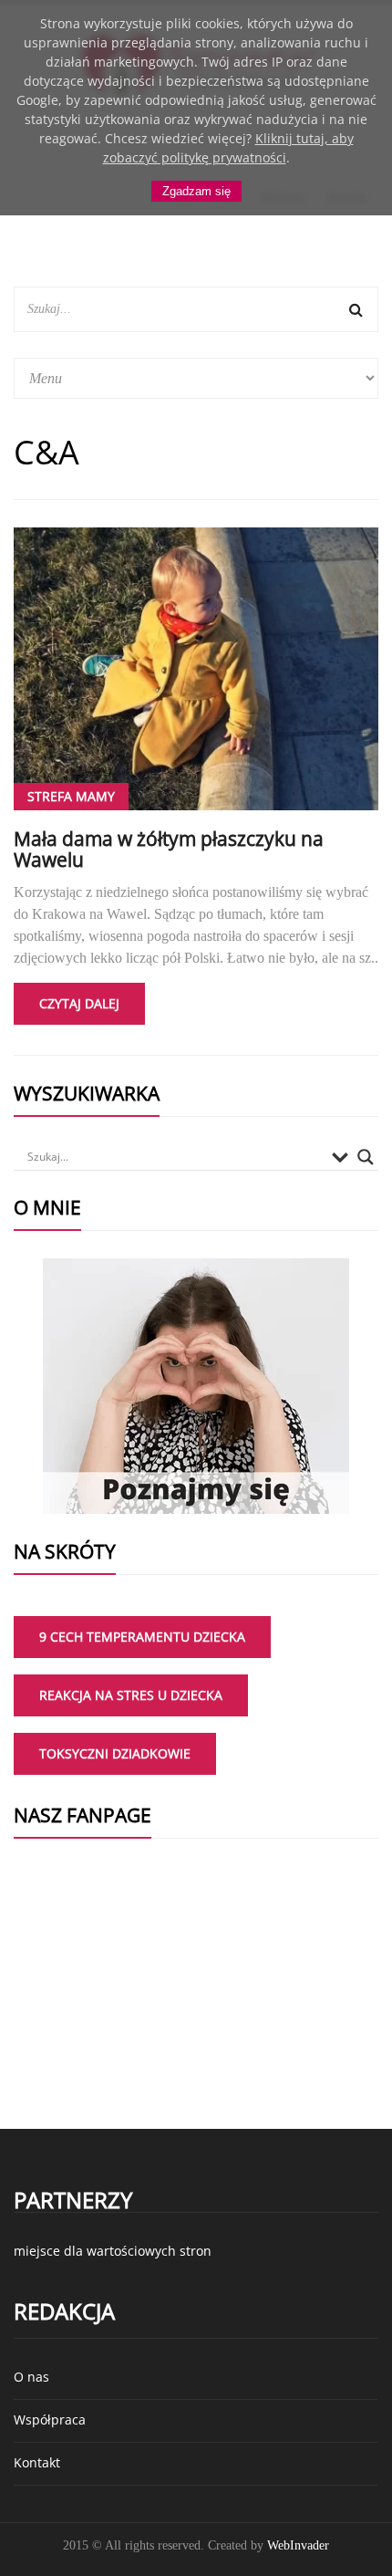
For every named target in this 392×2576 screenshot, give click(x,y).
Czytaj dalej (79, 1003)
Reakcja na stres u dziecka (131, 1695)
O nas (31, 2377)
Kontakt (37, 2462)
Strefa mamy (71, 796)
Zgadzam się (196, 191)
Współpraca (50, 2420)
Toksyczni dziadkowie (115, 1753)
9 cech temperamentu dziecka (142, 1637)
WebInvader (298, 2545)
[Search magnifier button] (366, 1157)
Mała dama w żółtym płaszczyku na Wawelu (169, 849)
